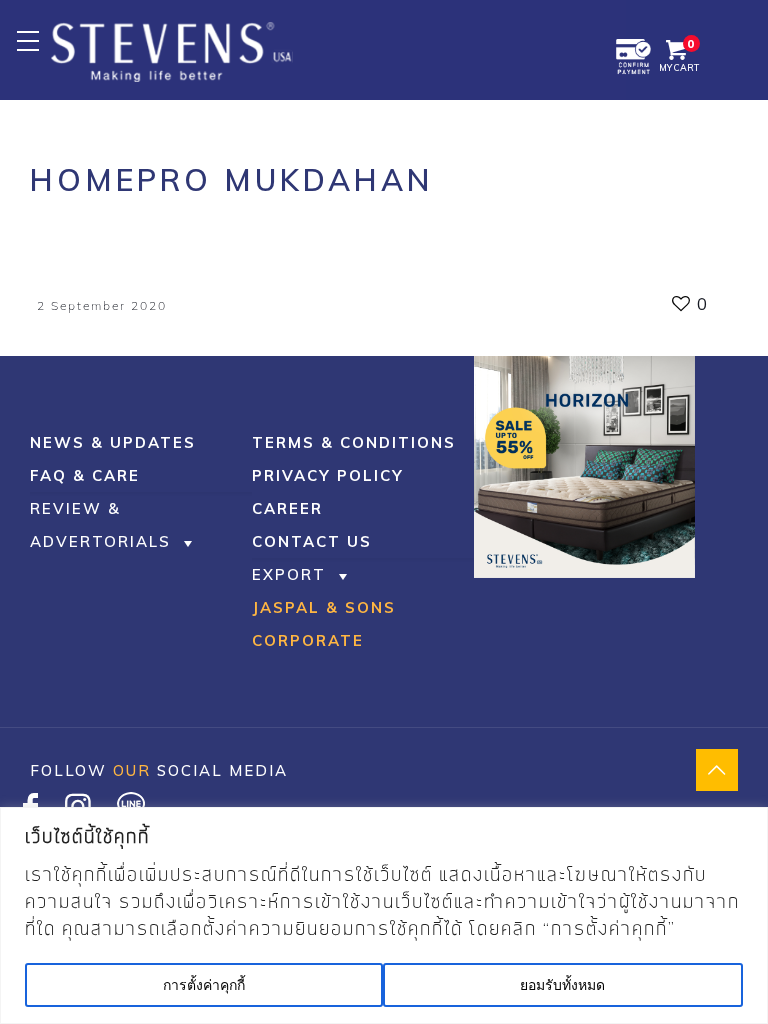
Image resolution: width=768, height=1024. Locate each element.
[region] (384, 915)
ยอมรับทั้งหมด (562, 985)
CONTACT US (312, 541)
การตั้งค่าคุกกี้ (204, 985)
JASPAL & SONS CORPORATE (324, 624)
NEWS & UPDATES (113, 442)
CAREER (287, 508)
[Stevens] (172, 50)
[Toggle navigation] (27, 40)
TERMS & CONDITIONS (354, 442)
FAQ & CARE (85, 475)
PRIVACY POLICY (328, 475)
